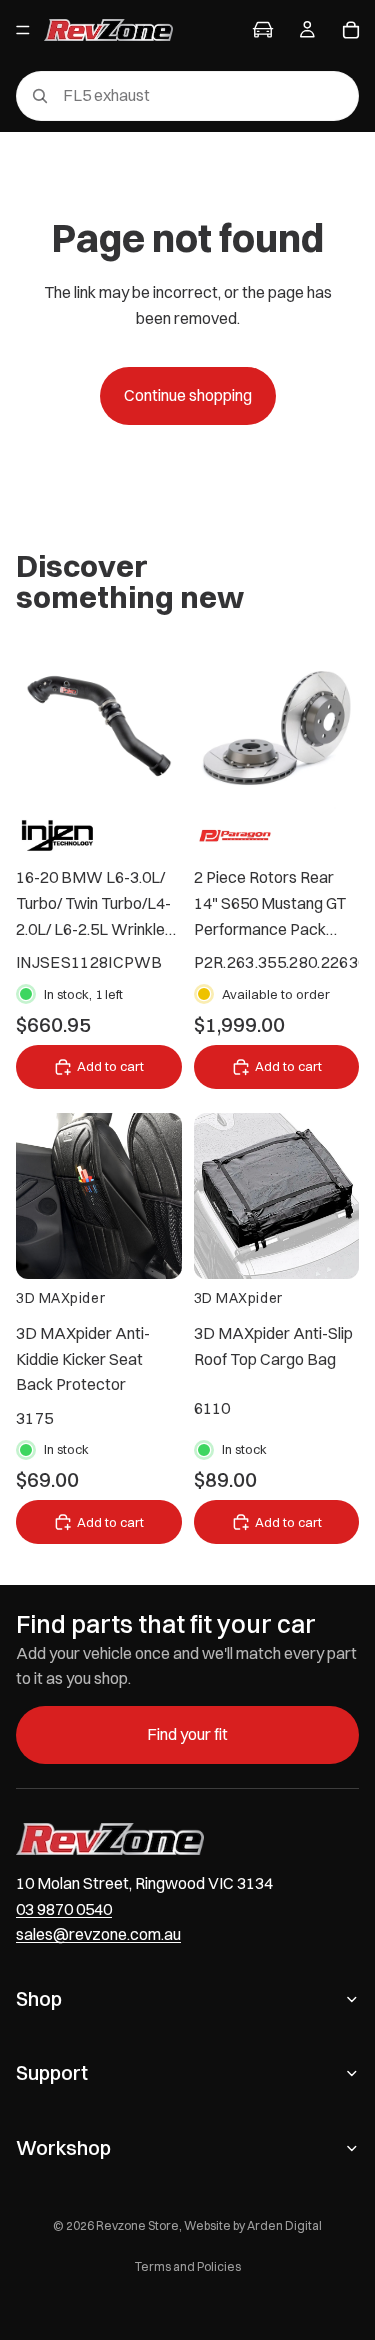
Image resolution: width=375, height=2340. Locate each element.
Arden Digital (284, 2225)
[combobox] (159, 96)
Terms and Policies (188, 2266)
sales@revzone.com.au (98, 1934)
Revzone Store (137, 2225)
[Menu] (23, 30)
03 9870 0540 (64, 1908)
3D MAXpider (60, 1298)
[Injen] (57, 835)
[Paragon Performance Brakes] (235, 835)
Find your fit (187, 1734)
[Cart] (351, 30)
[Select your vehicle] (263, 30)
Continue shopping (188, 395)
